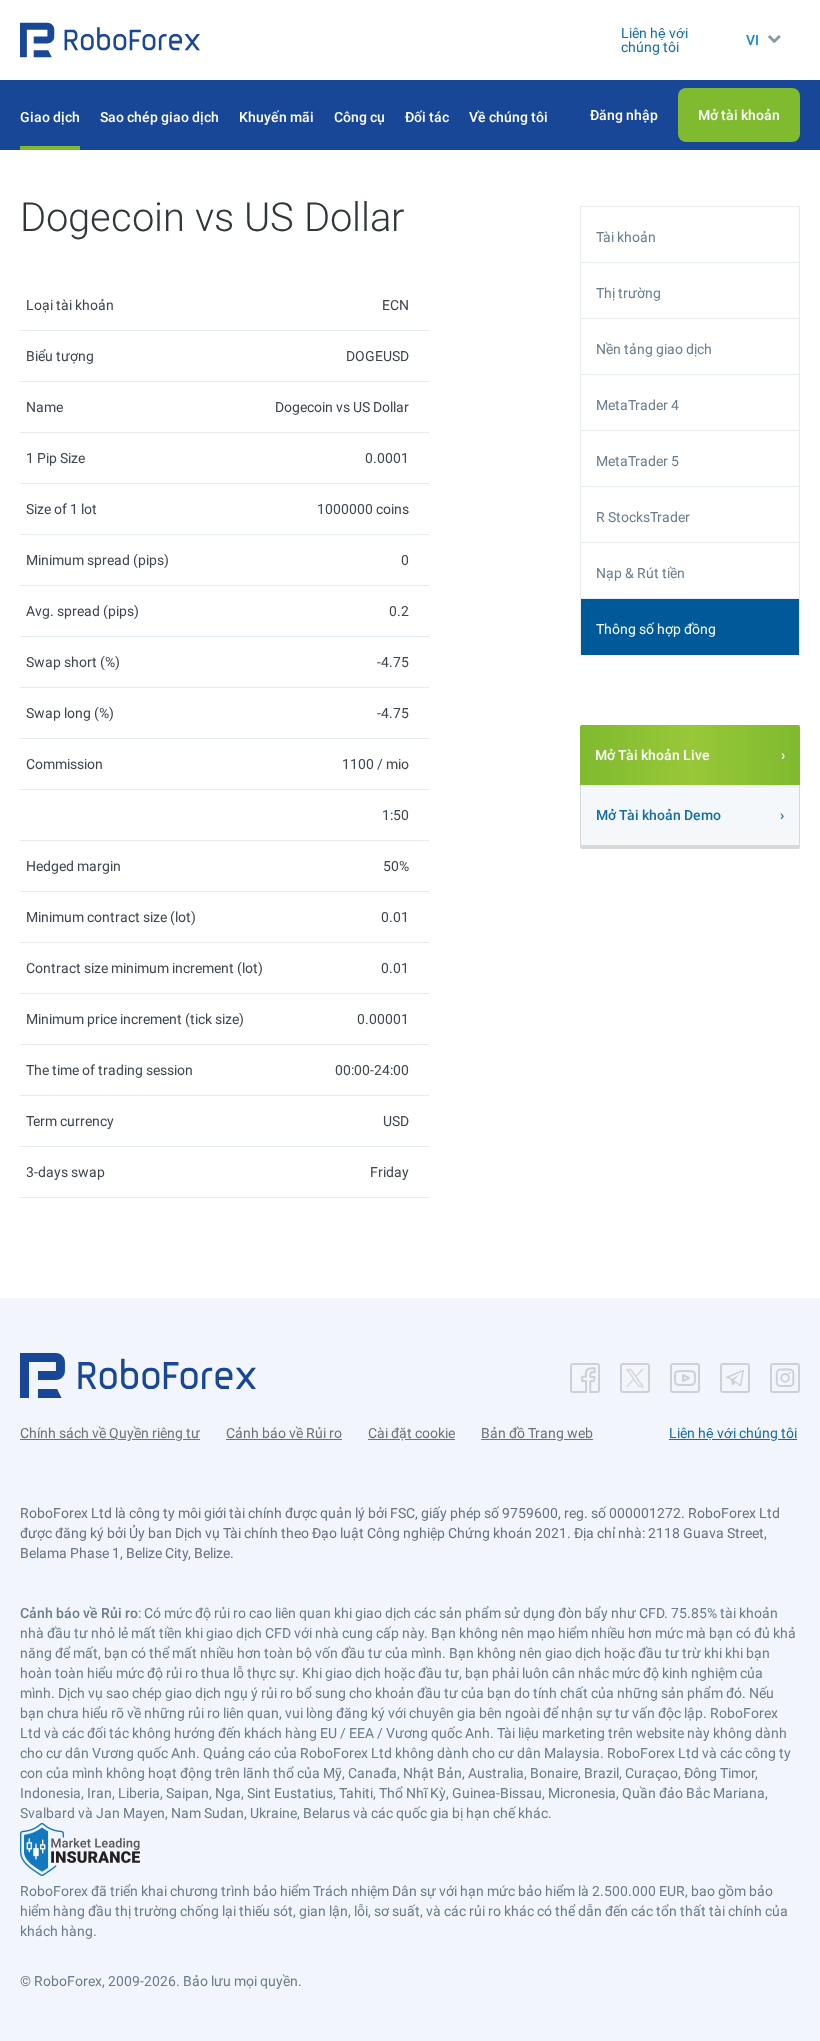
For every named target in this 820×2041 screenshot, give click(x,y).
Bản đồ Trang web (537, 1433)
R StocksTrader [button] (643, 517)
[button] (110, 40)
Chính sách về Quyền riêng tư (110, 1433)
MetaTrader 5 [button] (637, 461)
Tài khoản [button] (626, 237)
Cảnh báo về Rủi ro (284, 1433)
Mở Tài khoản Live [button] (652, 755)
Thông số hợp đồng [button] (656, 629)
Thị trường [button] (628, 293)
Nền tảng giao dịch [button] (654, 349)
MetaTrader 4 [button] (637, 405)
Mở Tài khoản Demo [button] (658, 815)
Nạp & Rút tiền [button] (640, 573)
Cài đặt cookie (411, 1433)
